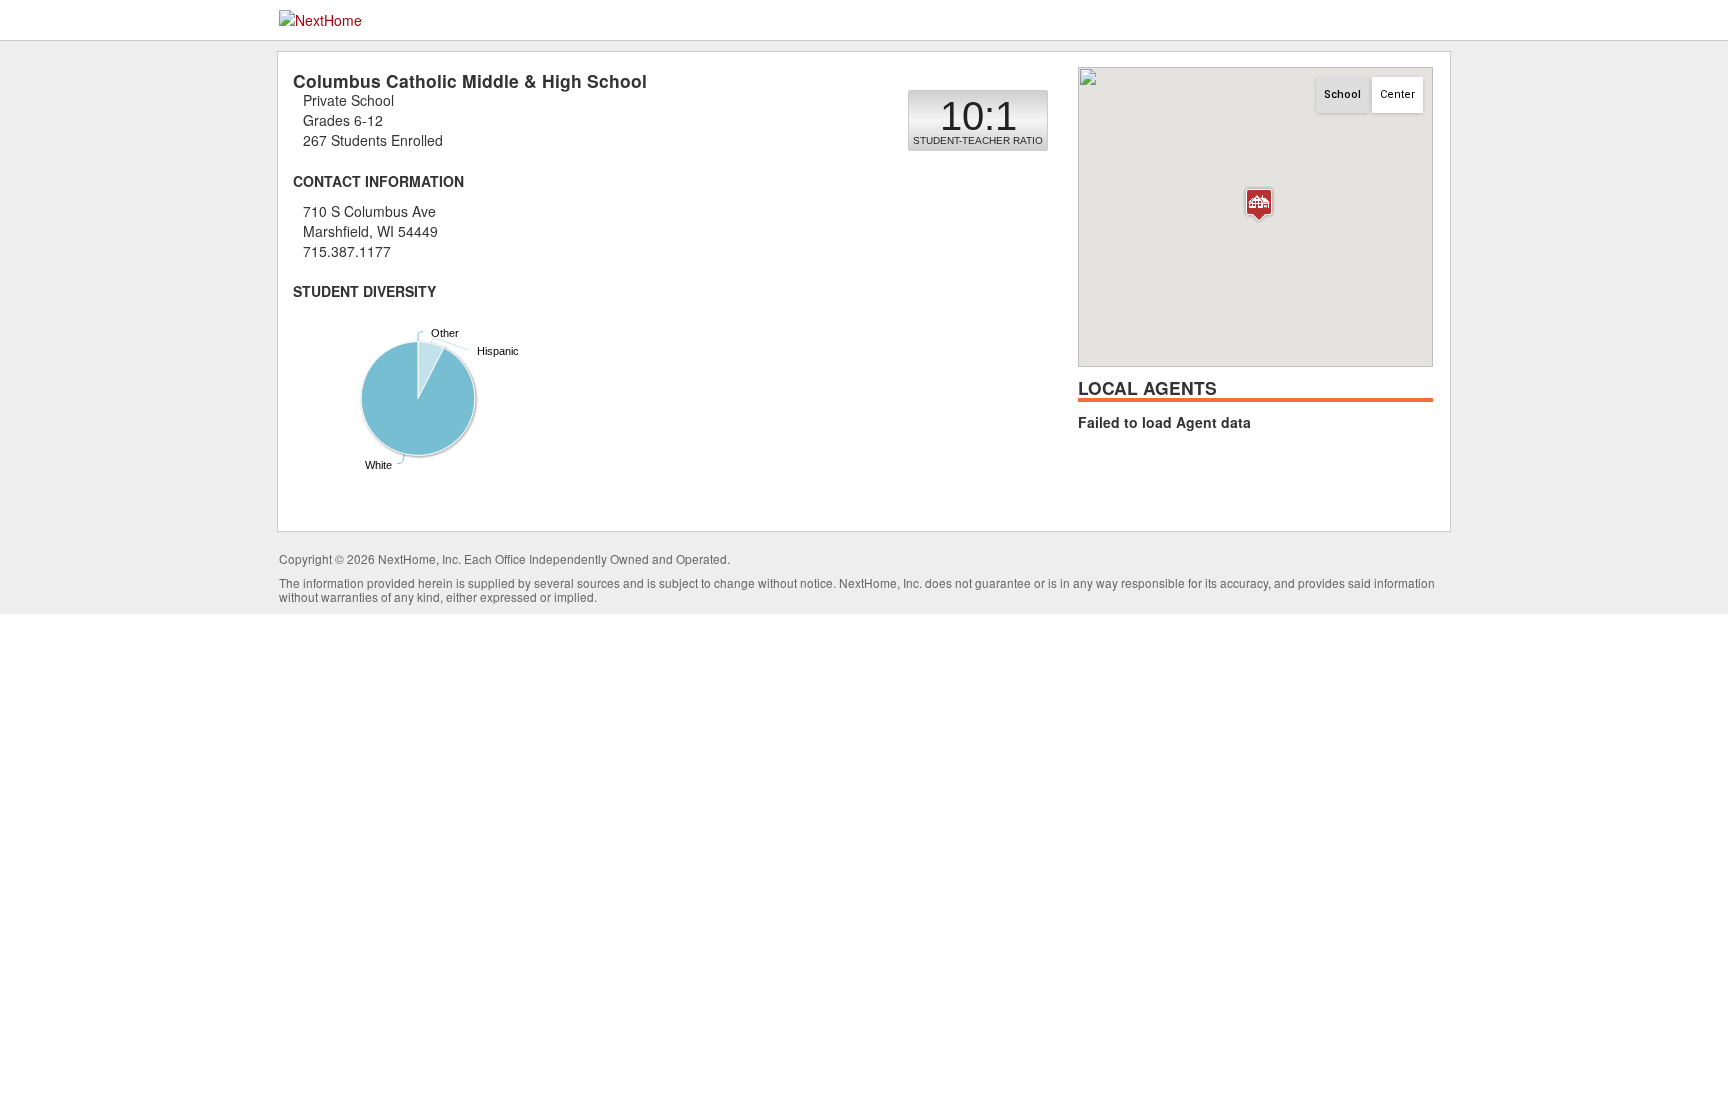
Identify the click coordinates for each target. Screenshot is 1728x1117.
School (1342, 94)
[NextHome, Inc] (320, 18)
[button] (1259, 204)
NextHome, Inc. (419, 558)
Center (1397, 94)
